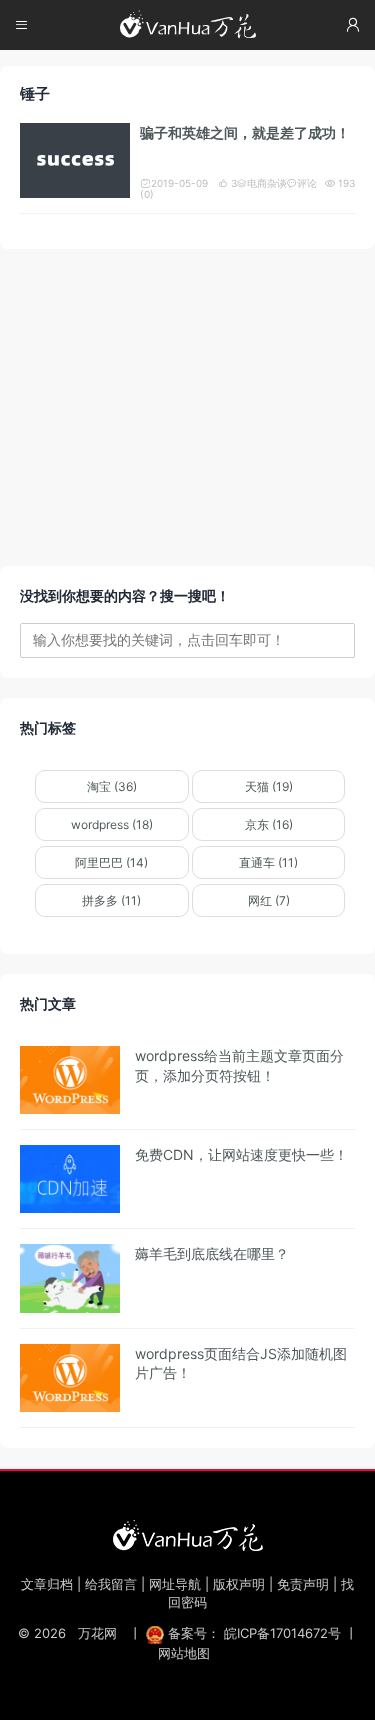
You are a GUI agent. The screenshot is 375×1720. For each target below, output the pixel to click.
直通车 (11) (268, 862)
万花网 (97, 1633)
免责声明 (303, 1584)
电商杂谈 (262, 183)
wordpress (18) (112, 824)
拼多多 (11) (111, 900)
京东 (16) (269, 824)
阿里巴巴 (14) (111, 862)
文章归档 (47, 1584)
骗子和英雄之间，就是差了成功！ (245, 132)
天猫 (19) (269, 786)
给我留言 (111, 1584)
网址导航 (175, 1584)
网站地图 (184, 1653)
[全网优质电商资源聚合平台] (188, 1535)
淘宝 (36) (112, 786)
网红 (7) (269, 900)
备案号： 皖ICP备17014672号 (254, 1633)
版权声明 (239, 1584)
